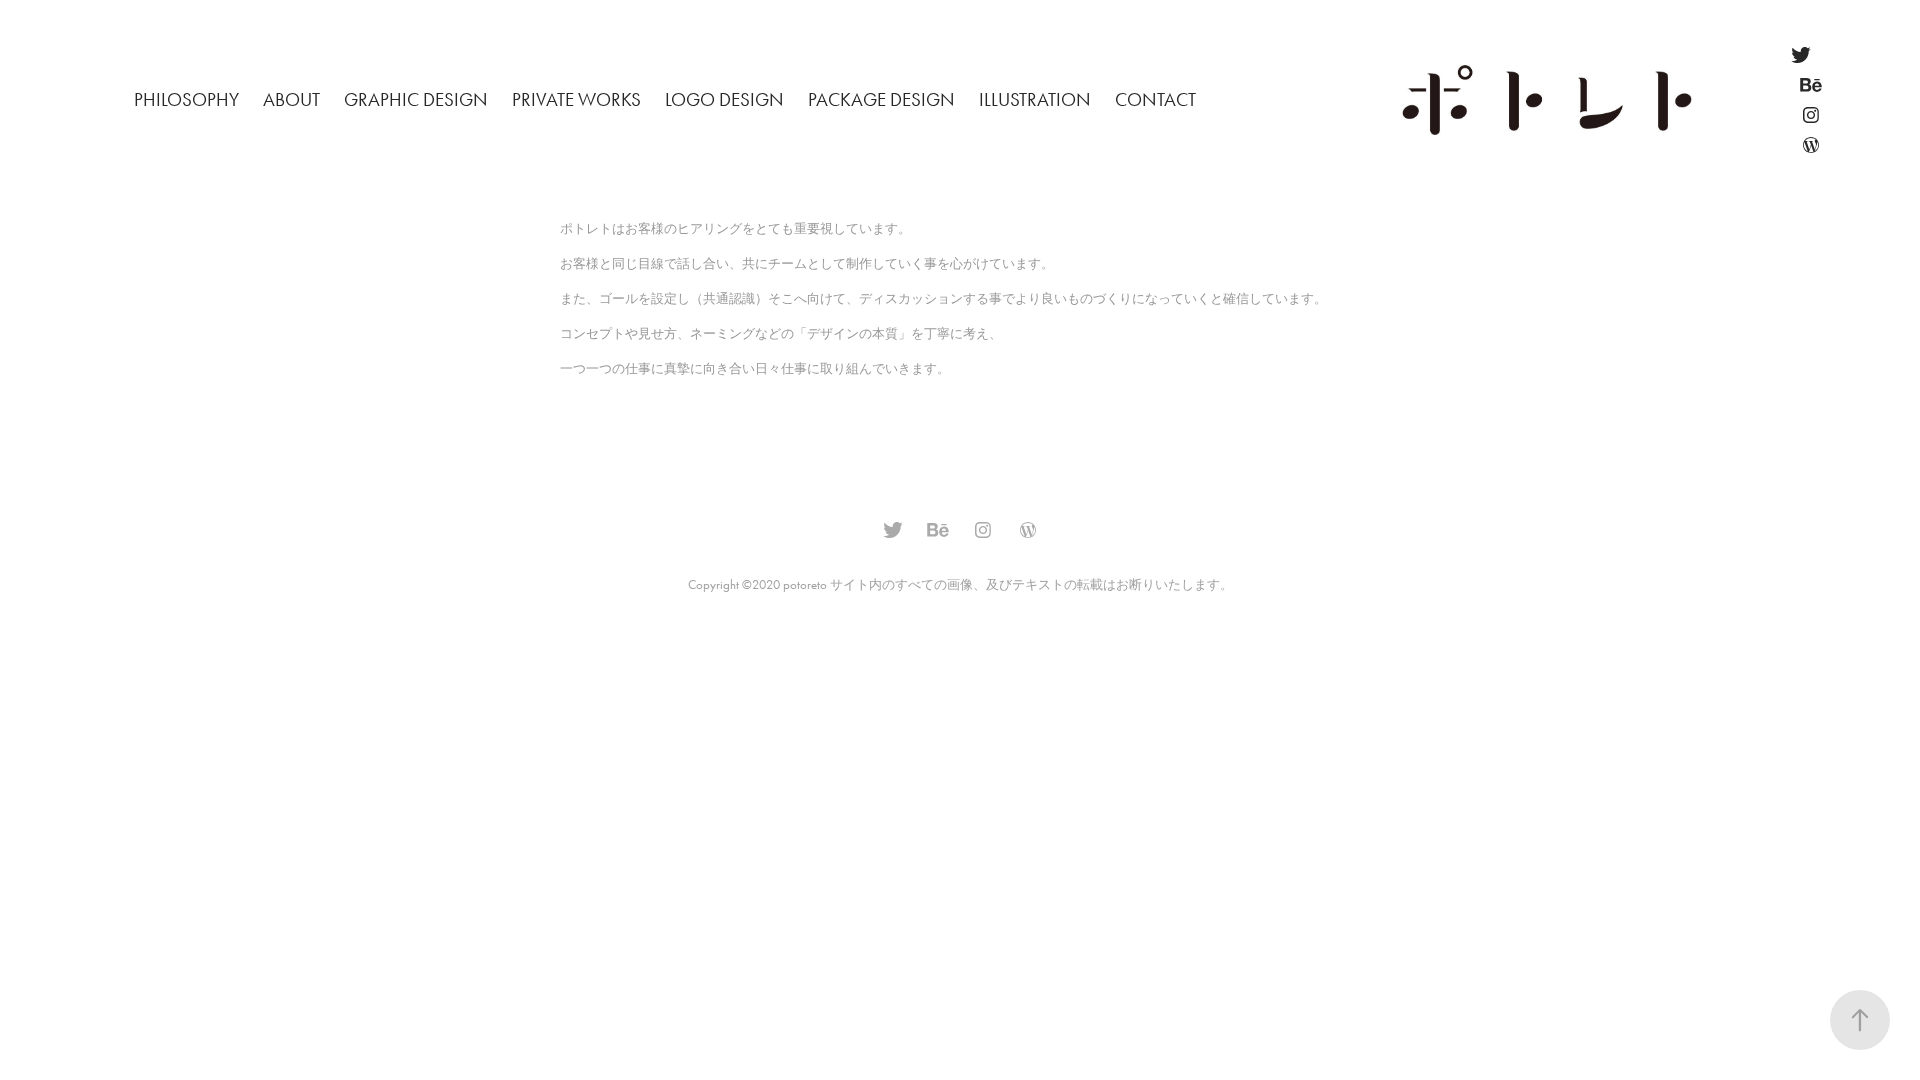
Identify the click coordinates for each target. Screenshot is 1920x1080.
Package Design (881, 99)
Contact (1155, 99)
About (291, 99)
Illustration (1035, 99)
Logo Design (724, 99)
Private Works (576, 99)
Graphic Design (416, 99)
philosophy (186, 99)
